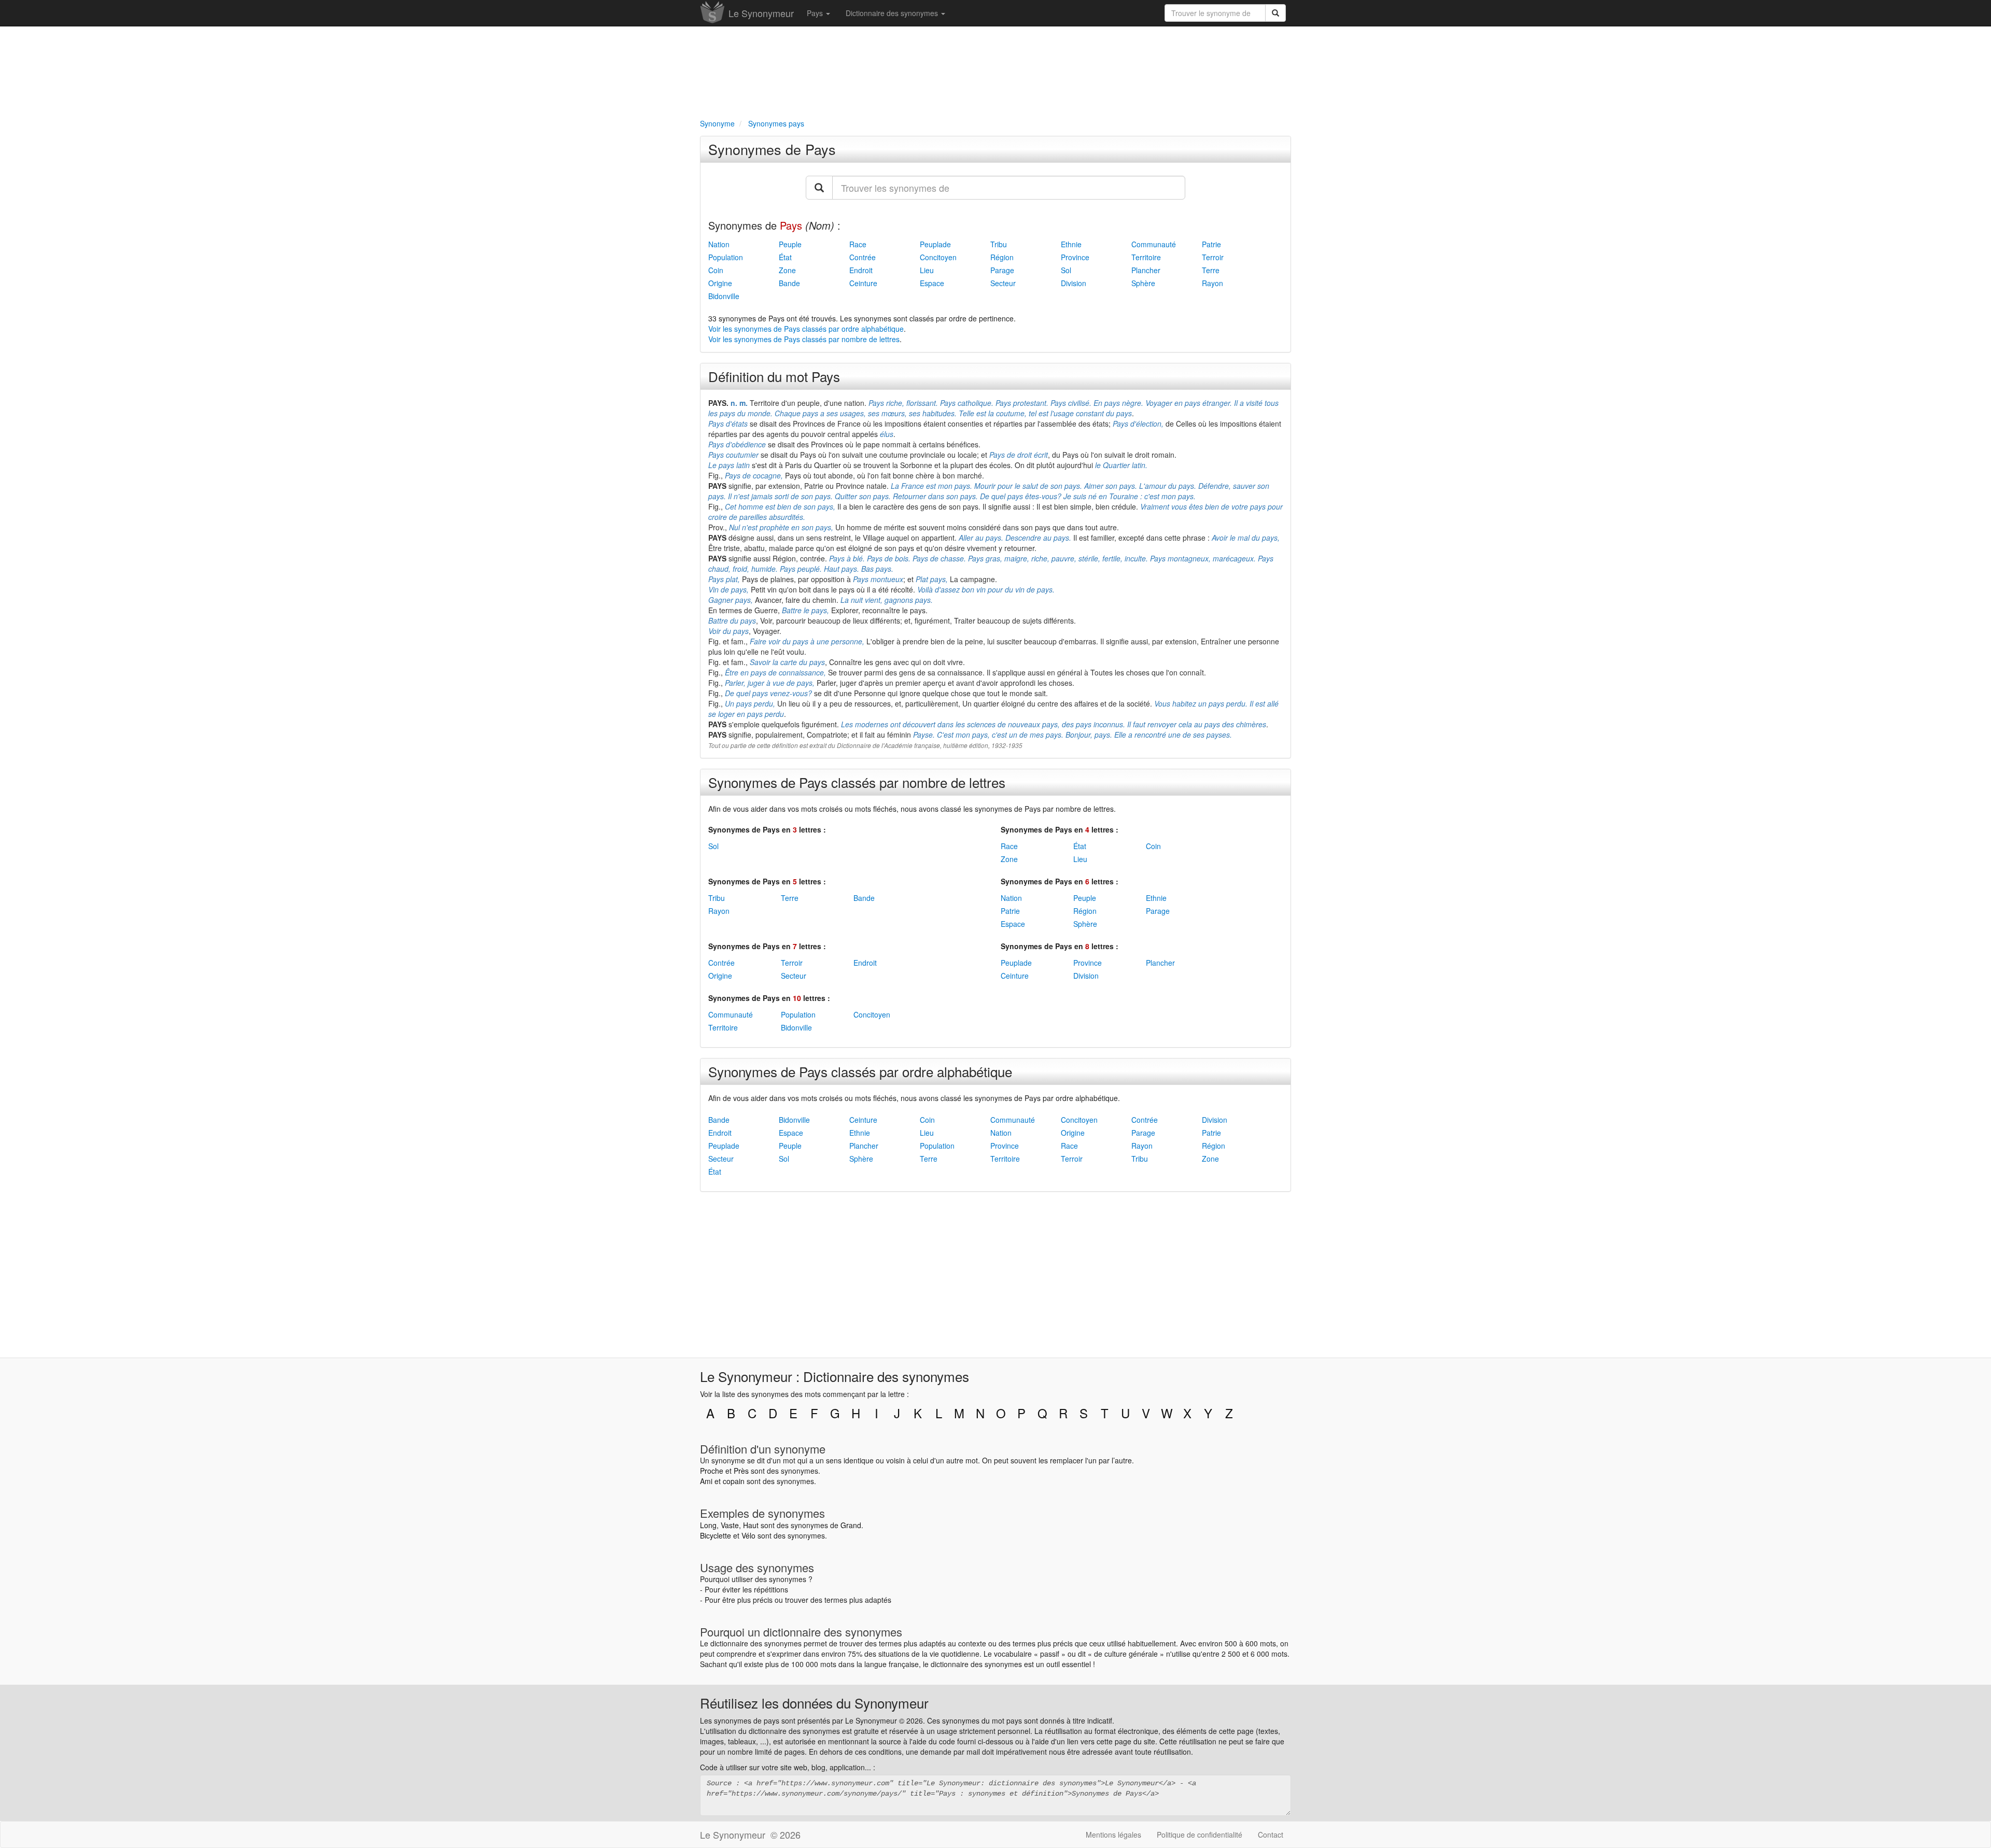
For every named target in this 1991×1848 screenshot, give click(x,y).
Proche (712, 1471)
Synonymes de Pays (772, 149)
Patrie (1211, 244)
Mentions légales (1113, 1835)
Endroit (861, 270)
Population (726, 257)
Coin (716, 270)
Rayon (1212, 283)
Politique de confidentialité (1200, 1835)
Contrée (863, 257)
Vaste (730, 1525)
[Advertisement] (995, 70)
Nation (719, 244)
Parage (1002, 270)
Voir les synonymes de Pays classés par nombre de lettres (804, 339)
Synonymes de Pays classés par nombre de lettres (857, 782)
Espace (932, 283)
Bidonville (724, 296)
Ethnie (1071, 244)
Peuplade (935, 244)
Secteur (1003, 283)
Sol (1066, 270)
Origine (720, 283)
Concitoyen (938, 257)
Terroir (1213, 257)
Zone (787, 270)
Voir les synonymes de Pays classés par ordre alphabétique (806, 329)
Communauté (1154, 244)
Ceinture (863, 283)
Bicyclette (716, 1535)
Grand (851, 1525)
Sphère (1143, 283)
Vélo (748, 1535)
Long (708, 1525)
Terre (1211, 270)
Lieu (927, 270)
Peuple (790, 244)
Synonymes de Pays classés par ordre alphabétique (860, 1071)
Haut (751, 1525)
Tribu (999, 244)
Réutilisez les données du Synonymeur (814, 1703)
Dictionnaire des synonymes (893, 13)
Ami (706, 1481)
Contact (1271, 1835)
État (785, 257)
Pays (816, 13)
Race (858, 244)
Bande (789, 283)
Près (741, 1471)
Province (1075, 257)
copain (734, 1481)
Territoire (1146, 257)
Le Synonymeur (761, 13)
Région (1002, 257)
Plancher (1146, 270)
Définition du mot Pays (774, 376)
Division (1074, 283)
